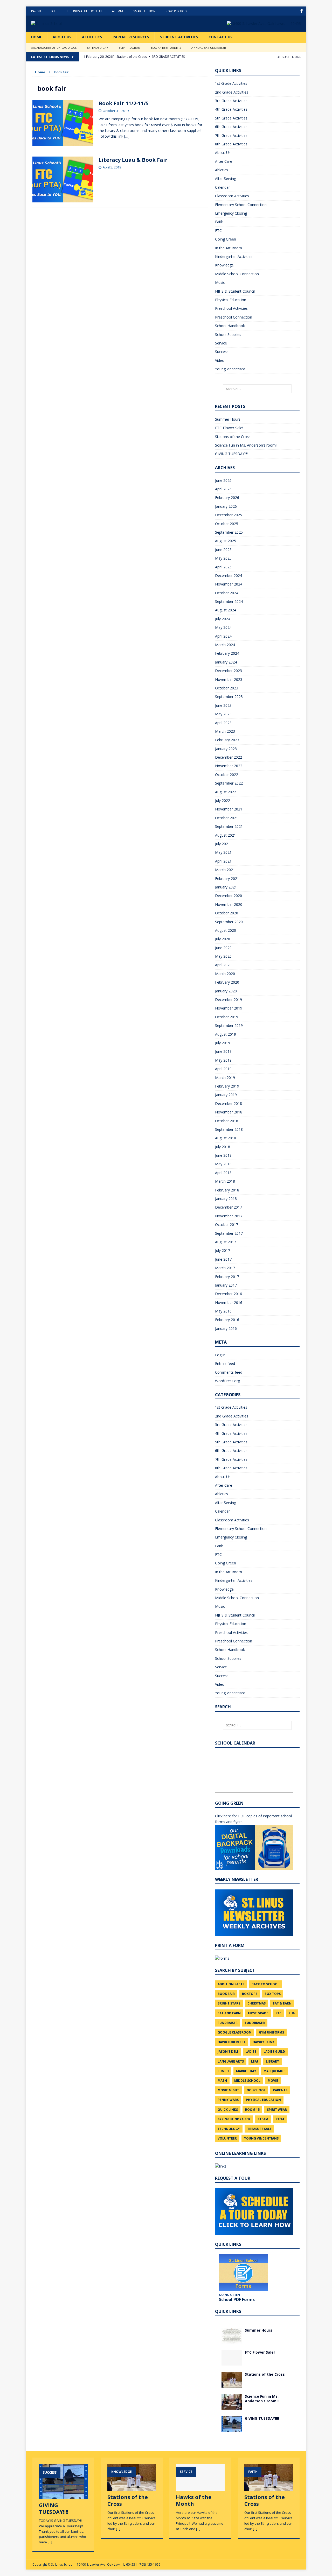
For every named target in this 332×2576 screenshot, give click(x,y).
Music (220, 282)
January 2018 (226, 1199)
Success (222, 352)
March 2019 (225, 1078)
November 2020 (229, 904)
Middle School (247, 2081)
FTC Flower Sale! (229, 428)
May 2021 (223, 852)
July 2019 (223, 1043)
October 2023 (227, 688)
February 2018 (227, 1190)
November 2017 (229, 1216)
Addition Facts (231, 1984)
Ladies (251, 2052)
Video (220, 360)
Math (222, 2081)
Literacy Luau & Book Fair (133, 160)
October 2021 (227, 818)
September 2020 (229, 922)
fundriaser (255, 2023)
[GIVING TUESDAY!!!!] (232, 2428)
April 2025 (223, 567)
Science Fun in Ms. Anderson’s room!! (246, 445)
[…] (127, 136)
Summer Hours (228, 419)
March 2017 (225, 1268)
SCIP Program (130, 48)
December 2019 (229, 1000)
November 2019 (229, 1008)
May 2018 (223, 1164)
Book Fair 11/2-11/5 (124, 103)
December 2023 (229, 671)
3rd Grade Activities (231, 101)
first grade (258, 2013)
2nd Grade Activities (232, 92)
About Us (62, 37)
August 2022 (226, 792)
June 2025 (223, 550)
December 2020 (229, 896)
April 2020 (223, 965)
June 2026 (223, 480)
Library (272, 2061)
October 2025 (227, 524)
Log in (220, 1355)
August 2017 (226, 1242)
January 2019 (226, 1095)
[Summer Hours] (232, 2340)
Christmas (257, 2003)
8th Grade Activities (231, 144)
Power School (177, 11)
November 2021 (229, 809)
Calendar (222, 187)
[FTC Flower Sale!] (232, 2362)
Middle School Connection (237, 274)
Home (37, 37)
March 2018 (225, 1181)
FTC (218, 231)
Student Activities (179, 37)
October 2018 (227, 1121)
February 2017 (227, 1277)
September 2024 (229, 601)
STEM (280, 2119)
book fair (226, 1994)
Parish (36, 11)
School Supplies (228, 334)
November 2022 (229, 766)
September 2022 (229, 783)
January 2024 (226, 662)
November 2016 (229, 1303)
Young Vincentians (230, 369)
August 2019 (226, 1034)
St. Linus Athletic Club (84, 11)
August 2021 (226, 835)
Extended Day (98, 48)
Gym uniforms (271, 2032)
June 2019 (223, 1051)
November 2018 (229, 1112)
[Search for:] (257, 389)
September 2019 (229, 1025)
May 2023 (223, 714)
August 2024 (226, 610)
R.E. (54, 11)
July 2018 (223, 1147)
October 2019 (227, 1017)
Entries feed (225, 1363)
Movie (273, 2081)
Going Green (226, 239)
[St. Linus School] (70, 24)
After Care (224, 161)
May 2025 (223, 558)
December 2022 (229, 757)
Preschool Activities (231, 308)
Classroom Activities (232, 196)
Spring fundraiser (234, 2119)
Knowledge (224, 265)
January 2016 (226, 1328)
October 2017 (227, 1225)
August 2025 (226, 541)
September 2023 (229, 697)
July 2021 (223, 844)
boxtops (250, 1994)
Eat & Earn (282, 2003)
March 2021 (225, 870)
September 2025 (229, 532)
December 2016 (229, 1294)
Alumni (117, 11)
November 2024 (229, 584)
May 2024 (223, 627)
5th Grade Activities (231, 118)
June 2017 (223, 1259)
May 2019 (223, 1060)
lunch (223, 2071)
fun (292, 2013)
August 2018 (226, 1138)
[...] (50, 2542)
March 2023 (225, 731)
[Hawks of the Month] (200, 2489)
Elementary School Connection (241, 205)
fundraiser (228, 2023)
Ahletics (222, 170)
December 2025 (229, 515)
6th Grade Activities (231, 127)
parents (280, 2090)
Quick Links (228, 2110)
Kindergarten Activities (234, 256)
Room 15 (252, 2110)
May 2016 (223, 1311)
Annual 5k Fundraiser (209, 48)
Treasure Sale (259, 2129)
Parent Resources (131, 37)
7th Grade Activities (231, 135)
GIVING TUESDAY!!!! (231, 454)
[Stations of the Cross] (232, 2384)
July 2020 (223, 939)
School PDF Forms (237, 2299)
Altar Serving (226, 178)
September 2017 (229, 1233)
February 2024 (227, 653)
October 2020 (227, 913)
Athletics (92, 37)
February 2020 (227, 982)
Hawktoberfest (231, 2042)
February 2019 (227, 1086)
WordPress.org (227, 1381)
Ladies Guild (274, 2052)
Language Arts (231, 2061)
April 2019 (223, 1069)
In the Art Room (229, 248)
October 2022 (227, 775)
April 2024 (223, 636)
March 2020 (225, 974)
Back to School (265, 1984)
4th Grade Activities (231, 109)
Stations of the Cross (233, 437)
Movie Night (228, 2090)
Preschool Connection (234, 317)
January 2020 (226, 991)
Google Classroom (235, 2032)
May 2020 (223, 956)
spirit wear (277, 2110)
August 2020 (226, 930)
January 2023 (226, 749)
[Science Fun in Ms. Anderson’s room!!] (232, 2406)
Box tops (273, 1994)
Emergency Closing (231, 213)
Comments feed (229, 1372)
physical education (263, 2100)
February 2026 (227, 497)
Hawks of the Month (194, 2500)
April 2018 (223, 1173)
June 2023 (223, 705)
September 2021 (229, 826)
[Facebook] (302, 11)
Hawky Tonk (264, 2042)
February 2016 (227, 1320)
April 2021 (223, 861)
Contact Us (220, 37)
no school (256, 2090)
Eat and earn (229, 2013)
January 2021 (226, 887)
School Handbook (230, 326)
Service (221, 343)
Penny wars (228, 2100)
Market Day (246, 2071)
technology (229, 2129)
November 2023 (229, 679)
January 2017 (226, 1285)
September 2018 (229, 1129)
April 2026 (223, 489)
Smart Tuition (144, 11)
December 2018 (229, 1103)
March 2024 (225, 645)
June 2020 (223, 948)
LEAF (255, 2061)
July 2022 (223, 800)
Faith (219, 222)
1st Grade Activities (231, 83)
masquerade (274, 2071)
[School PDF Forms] (243, 2273)
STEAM (263, 2119)
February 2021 (227, 878)
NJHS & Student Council (235, 291)
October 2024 (227, 593)
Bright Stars (229, 2003)
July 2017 (223, 1250)
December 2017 (229, 1207)
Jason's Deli (228, 2052)
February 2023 (227, 740)
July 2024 (223, 619)
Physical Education (231, 300)
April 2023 (223, 723)
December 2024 (229, 576)
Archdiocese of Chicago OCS (54, 48)
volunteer (227, 2138)
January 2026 (226, 506)
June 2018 (223, 1155)
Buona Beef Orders (166, 48)
